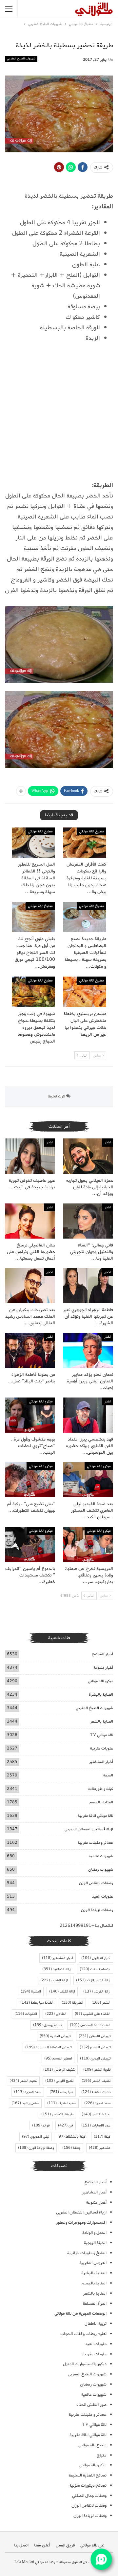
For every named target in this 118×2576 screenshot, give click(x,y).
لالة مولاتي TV (102, 1735)
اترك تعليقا (57, 1096)
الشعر (101, 2003)
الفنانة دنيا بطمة (37, 2003)
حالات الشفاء (96, 2092)
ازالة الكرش (97, 1992)
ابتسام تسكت (95, 1969)
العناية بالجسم (101, 1802)
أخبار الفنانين (96, 1958)
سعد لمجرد (97, 2103)
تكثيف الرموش (59, 2070)
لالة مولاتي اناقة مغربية (95, 1816)
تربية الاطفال (96, 2324)
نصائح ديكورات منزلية (88, 2486)
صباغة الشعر (96, 2114)
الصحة (108, 1775)
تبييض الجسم (95, 2047)
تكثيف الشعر (96, 2081)
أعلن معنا (42, 2545)
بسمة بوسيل (47, 2025)
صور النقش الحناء (91, 2405)
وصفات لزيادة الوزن (97, 1910)
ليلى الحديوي (36, 2137)
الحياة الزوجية (95, 2243)
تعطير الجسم (58, 2059)
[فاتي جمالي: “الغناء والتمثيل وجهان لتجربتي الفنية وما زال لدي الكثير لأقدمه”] (88, 1221)
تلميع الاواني (59, 2081)
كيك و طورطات (101, 1789)
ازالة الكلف (62, 1992)
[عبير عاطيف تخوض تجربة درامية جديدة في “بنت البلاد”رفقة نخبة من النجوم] (30, 1156)
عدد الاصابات (96, 2125)
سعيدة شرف (62, 2103)
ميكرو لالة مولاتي (41, 1401)
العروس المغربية (93, 2263)
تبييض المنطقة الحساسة (48, 2047)
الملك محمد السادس (90, 2025)
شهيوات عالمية (101, 1856)
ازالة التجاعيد (57, 1969)
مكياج (102, 2455)
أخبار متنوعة (103, 1668)
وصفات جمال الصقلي (89, 2496)
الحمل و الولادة (94, 2233)
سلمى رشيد (25, 2103)
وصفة (71, 2148)
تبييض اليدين (95, 2059)
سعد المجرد (28, 2092)
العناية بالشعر (102, 1721)
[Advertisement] (59, 415)
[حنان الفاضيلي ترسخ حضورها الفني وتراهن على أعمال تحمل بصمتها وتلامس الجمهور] (30, 1221)
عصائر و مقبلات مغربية (95, 1843)
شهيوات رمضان (101, 1870)
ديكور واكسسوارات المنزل (85, 2364)
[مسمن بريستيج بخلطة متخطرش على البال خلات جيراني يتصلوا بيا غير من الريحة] (85, 992)
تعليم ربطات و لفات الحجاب (83, 2334)
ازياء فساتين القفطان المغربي (89, 1829)
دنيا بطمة (61, 2092)
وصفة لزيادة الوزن (36, 2148)
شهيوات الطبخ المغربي (21, 59)
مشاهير (100, 2148)
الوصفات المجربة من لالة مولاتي (80, 2313)
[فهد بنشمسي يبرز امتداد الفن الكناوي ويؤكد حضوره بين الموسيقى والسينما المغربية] (88, 1415)
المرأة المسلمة (95, 2304)
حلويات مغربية (102, 1748)
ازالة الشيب (54, 1980)
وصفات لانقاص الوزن (96, 1883)
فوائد (41, 2125)
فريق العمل (65, 2545)
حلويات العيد (103, 1896)
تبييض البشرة (55, 2036)
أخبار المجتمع (102, 1654)
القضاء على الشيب (93, 2014)
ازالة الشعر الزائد (93, 1980)
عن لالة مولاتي (92, 2545)
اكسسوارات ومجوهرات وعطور (81, 2223)
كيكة (102, 2137)
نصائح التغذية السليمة (88, 2475)
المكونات (26, 2014)
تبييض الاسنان (95, 2036)
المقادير (56, 2014)
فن (66, 2125)
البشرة (31, 1992)
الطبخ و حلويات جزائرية (87, 2253)
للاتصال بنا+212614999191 (86, 1926)
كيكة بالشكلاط (71, 2137)
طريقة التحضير (57, 2114)
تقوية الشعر (97, 2070)
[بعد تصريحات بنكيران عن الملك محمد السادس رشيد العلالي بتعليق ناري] (30, 1286)
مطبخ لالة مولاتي (91, 831)
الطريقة (72, 2003)
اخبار (108, 1142)
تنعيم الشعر (23, 2081)
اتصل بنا (21, 2545)
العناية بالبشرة (101, 1695)
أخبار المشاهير (101, 1762)
